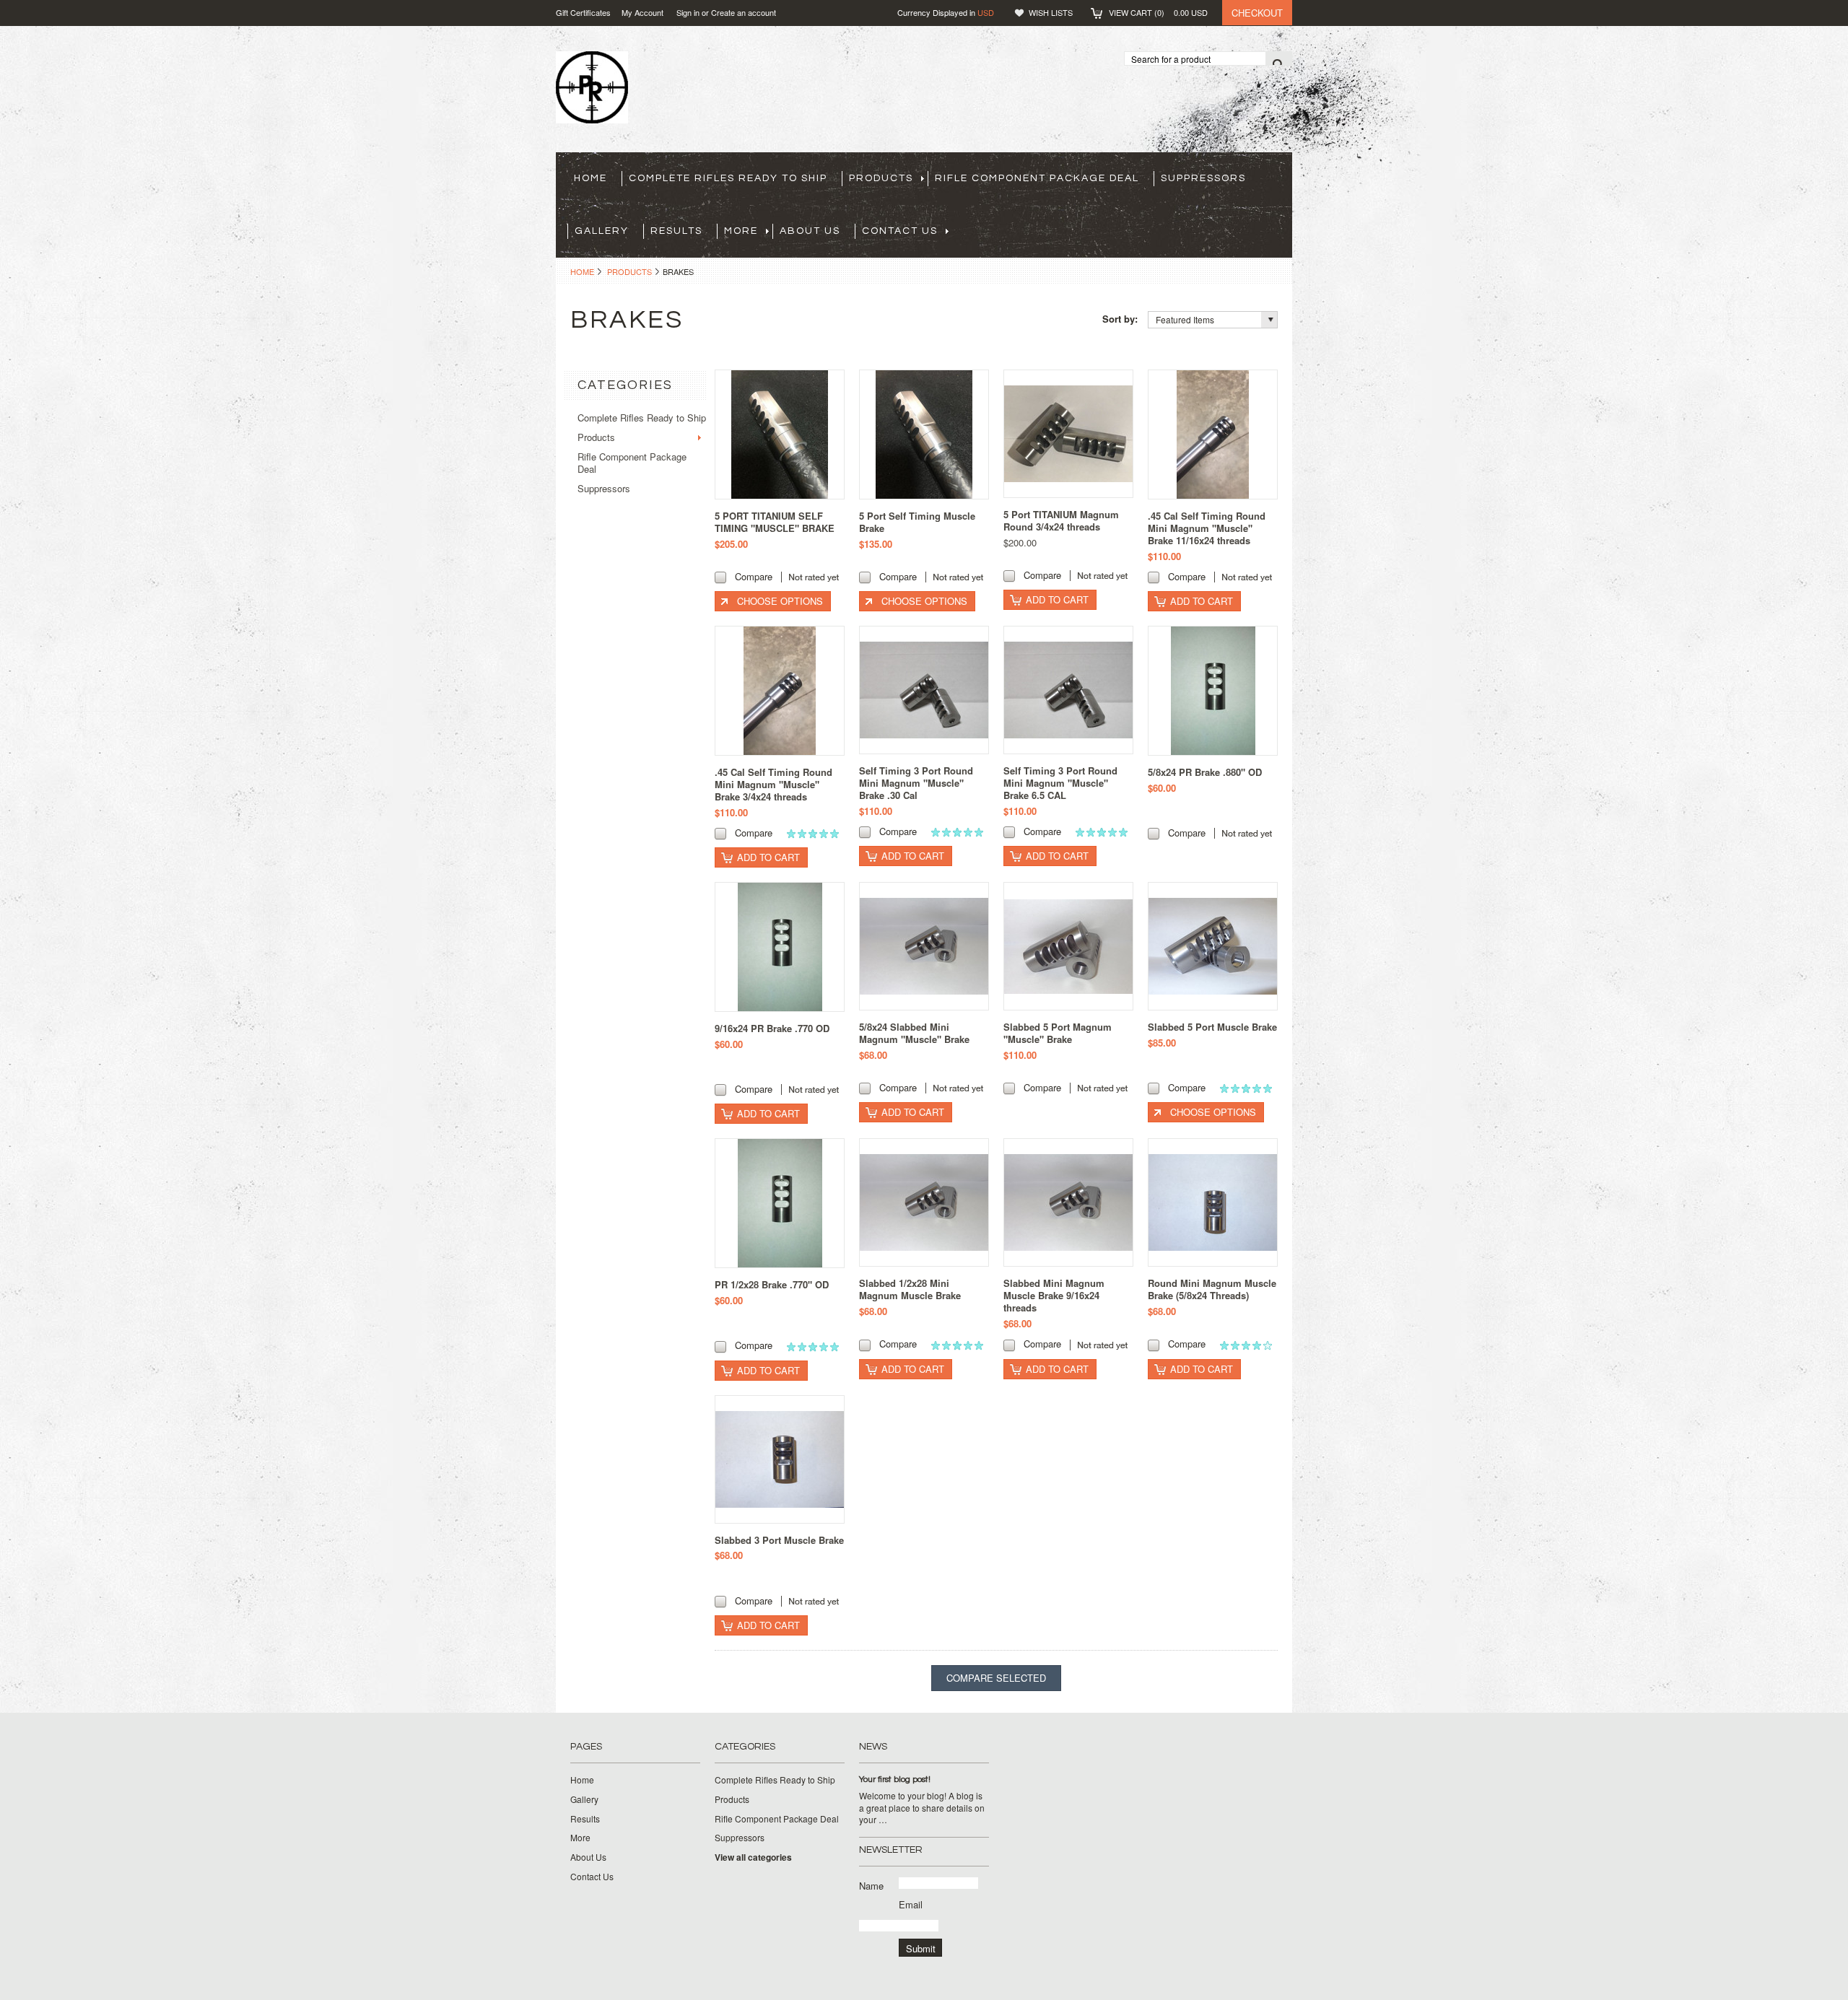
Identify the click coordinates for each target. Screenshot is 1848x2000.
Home (582, 271)
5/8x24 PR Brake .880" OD (1205, 772)
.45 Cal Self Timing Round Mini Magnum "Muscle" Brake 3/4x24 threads (773, 784)
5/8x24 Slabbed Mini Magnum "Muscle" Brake (914, 1033)
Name (871, 1886)
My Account (642, 12)
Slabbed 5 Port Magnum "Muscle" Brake (1058, 1033)
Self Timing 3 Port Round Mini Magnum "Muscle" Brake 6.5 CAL (1060, 783)
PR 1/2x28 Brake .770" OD (772, 1284)
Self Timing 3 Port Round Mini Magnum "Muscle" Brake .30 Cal (916, 783)
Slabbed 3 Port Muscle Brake (779, 1540)
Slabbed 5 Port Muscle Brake (1212, 1027)
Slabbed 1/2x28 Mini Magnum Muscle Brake (910, 1289)
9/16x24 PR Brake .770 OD (772, 1028)
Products (881, 178)
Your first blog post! (895, 1780)
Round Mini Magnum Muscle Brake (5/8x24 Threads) (1212, 1289)
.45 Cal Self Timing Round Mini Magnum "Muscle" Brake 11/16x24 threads (1207, 528)
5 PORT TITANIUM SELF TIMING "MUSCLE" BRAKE (775, 522)
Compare (754, 576)
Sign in (688, 12)
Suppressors (1203, 178)
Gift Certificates (583, 12)
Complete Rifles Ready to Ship (728, 178)
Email (911, 1904)
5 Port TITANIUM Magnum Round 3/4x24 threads (1061, 520)
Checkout (1257, 13)
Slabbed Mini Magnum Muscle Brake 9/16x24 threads (1054, 1295)
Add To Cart (1057, 599)
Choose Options (780, 601)
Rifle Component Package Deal (1037, 178)
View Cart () (1158, 12)
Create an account (744, 12)
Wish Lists (1051, 12)
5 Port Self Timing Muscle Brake (917, 522)
